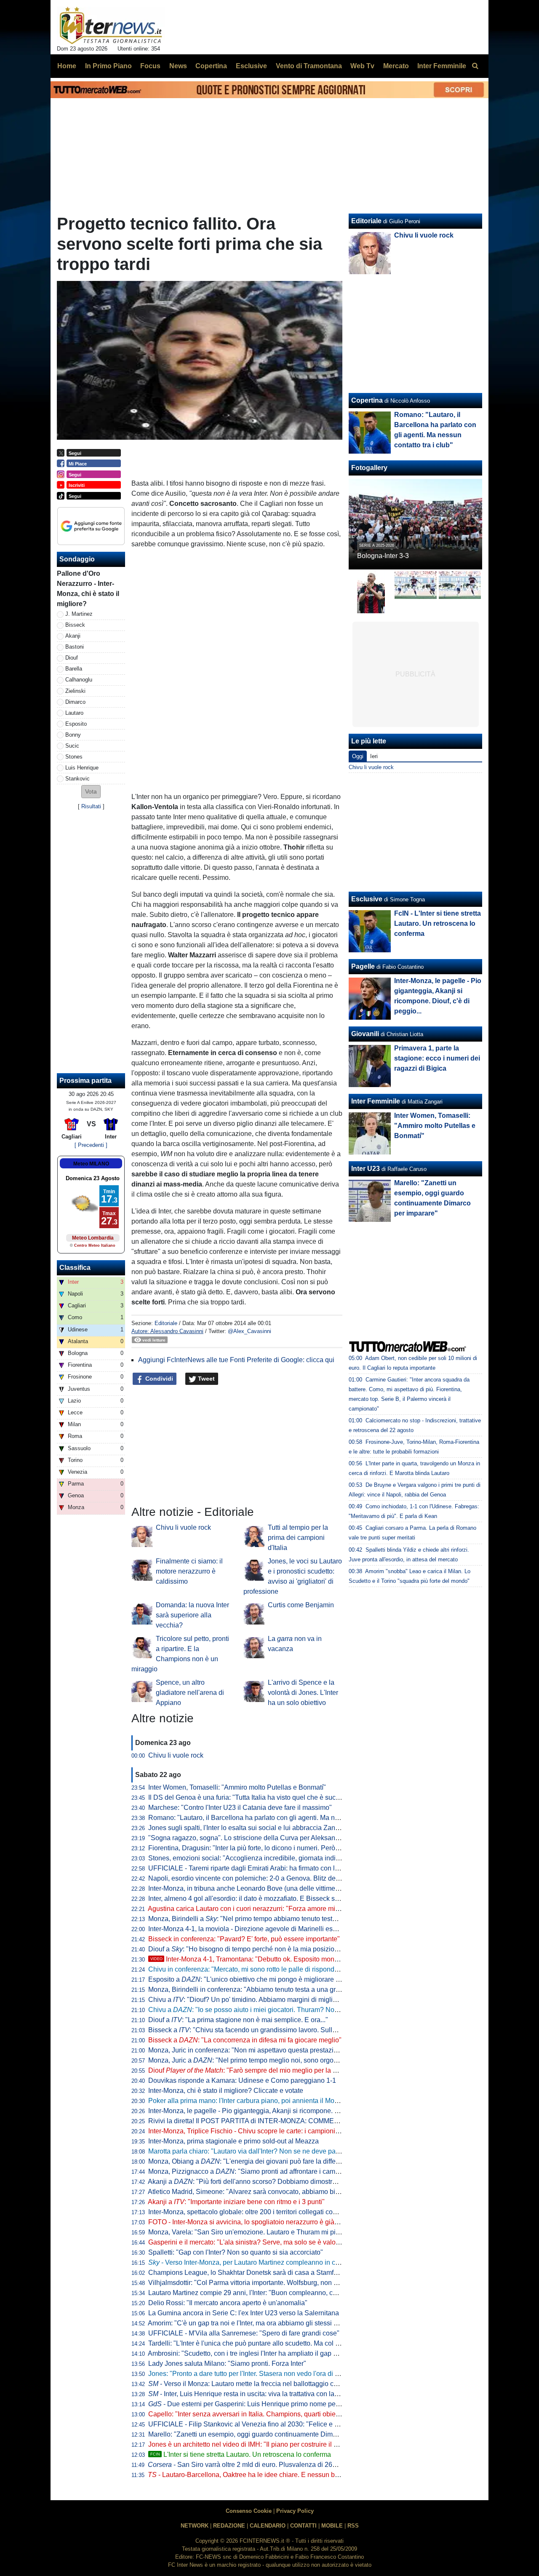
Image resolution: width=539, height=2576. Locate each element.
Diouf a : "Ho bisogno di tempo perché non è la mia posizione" (246, 1949)
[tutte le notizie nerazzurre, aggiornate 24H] (111, 26)
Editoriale (166, 1323)
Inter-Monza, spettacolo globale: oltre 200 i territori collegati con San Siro (256, 2212)
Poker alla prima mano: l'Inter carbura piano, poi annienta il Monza (247, 2101)
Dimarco (75, 702)
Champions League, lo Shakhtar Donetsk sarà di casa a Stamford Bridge (256, 2273)
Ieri (374, 756)
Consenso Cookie (249, 2511)
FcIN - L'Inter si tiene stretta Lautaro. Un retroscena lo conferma (438, 923)
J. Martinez (79, 614)
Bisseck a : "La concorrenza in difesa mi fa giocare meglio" (245, 2040)
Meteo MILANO (91, 1164)
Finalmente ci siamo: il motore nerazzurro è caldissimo (189, 1571)
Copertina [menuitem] (211, 66)
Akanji (73, 636)
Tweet (205, 1379)
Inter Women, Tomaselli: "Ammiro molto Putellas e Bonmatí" (237, 1787)
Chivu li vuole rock (183, 1527)
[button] (91, 792)
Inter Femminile (376, 1101)
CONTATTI (303, 2526)
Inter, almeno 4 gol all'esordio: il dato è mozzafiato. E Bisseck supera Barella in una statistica (286, 1899)
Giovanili (365, 1034)
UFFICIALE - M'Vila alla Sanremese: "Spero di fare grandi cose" (244, 2333)
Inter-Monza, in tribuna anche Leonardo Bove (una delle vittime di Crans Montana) (270, 1888)
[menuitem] (475, 66)
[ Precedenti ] (91, 1145)
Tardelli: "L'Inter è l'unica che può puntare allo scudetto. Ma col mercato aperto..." (268, 2343)
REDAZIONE (229, 2526)
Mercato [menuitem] (396, 66)
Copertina (367, 400)
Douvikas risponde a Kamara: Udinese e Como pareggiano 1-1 (242, 2080)
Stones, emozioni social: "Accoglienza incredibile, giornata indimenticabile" (260, 1858)
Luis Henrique (82, 768)
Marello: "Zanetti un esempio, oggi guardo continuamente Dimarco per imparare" (268, 2434)
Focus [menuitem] (150, 66)
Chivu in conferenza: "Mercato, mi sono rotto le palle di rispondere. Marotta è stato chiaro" (281, 1969)
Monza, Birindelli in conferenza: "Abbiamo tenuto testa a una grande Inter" (258, 1989)
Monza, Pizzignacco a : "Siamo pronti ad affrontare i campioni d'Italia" (261, 2171)
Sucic (72, 746)
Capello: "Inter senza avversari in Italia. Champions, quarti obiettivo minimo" (261, 2414)
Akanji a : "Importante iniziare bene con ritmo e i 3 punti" (236, 2202)
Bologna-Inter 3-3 (383, 556)
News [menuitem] (178, 66)
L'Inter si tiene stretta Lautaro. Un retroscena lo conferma (241, 2454)
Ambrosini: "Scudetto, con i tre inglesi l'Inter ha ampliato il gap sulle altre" (256, 2353)
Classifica (75, 1268)
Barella (74, 669)
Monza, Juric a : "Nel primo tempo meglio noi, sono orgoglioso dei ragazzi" (268, 2060)
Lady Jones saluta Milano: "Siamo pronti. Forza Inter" (227, 2364)
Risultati (91, 806)
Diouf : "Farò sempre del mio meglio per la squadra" (254, 2070)
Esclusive (367, 899)
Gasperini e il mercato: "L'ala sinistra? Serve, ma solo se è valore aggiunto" (260, 2242)
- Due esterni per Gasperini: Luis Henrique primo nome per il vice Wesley (264, 2404)
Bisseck (75, 625)
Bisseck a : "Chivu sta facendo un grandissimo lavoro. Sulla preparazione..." (267, 2030)
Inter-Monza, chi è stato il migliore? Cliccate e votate (226, 2091)
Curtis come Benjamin (301, 1605)
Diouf (72, 658)
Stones (74, 757)
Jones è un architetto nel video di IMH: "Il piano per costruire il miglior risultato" (265, 2444)
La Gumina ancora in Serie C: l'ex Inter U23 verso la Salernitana (244, 2313)
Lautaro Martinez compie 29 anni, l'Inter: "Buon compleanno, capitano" (253, 2293)
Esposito (76, 724)
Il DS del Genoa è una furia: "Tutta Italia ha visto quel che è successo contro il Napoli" (275, 1797)
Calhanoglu (79, 680)
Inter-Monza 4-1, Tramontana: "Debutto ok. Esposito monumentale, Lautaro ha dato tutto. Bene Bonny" (310, 1959)
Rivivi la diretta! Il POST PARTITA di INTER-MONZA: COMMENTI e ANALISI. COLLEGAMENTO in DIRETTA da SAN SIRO (333, 2121)
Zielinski (75, 691)
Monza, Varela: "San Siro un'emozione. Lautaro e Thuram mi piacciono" (255, 2232)
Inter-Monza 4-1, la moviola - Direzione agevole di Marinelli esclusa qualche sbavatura (277, 1929)
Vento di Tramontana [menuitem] (309, 66)
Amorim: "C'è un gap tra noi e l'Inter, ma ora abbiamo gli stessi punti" (249, 2323)
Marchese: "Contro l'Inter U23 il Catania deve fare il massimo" (240, 1808)
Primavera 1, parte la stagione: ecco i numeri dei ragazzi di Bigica (437, 1058)
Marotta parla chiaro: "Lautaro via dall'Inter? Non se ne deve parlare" (250, 2151)
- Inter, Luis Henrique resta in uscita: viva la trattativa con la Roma (251, 2394)
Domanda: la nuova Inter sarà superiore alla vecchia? (192, 1615)
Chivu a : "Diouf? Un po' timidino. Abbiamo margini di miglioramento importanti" (271, 2000)
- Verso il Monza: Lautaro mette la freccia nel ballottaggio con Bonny (255, 2384)
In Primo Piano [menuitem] (108, 66)
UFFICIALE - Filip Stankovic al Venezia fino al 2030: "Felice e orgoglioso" (258, 2424)
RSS (353, 2526)
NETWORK (195, 2526)
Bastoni (75, 647)
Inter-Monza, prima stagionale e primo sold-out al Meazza (233, 2141)
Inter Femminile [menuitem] (442, 66)
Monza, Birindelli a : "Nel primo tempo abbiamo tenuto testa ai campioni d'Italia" (272, 1919)
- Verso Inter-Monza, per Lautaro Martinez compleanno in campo (250, 2262)
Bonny (73, 735)
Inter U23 (366, 1169)
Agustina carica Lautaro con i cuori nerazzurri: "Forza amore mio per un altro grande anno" (282, 1909)
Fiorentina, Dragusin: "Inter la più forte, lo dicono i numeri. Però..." (245, 1848)
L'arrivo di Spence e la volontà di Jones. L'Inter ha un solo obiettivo (303, 1693)
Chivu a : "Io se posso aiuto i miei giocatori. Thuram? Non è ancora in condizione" (279, 2010)
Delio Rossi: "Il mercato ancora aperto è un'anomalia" (228, 2303)
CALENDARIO (268, 2526)
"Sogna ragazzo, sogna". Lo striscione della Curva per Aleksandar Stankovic (262, 1838)
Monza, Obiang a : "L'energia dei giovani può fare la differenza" (252, 2161)
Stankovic (77, 779)
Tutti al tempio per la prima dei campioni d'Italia (298, 1538)
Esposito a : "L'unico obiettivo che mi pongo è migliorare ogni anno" (258, 1979)
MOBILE (332, 2526)
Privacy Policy (295, 2511)
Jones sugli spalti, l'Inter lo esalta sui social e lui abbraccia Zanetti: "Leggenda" (265, 1828)
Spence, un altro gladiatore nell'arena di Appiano (190, 1693)
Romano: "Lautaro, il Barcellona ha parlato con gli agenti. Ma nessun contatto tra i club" (278, 1818)
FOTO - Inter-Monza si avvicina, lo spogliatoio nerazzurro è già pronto (252, 2222)
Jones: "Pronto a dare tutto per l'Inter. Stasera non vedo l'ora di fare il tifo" (256, 2374)
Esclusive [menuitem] (251, 66)
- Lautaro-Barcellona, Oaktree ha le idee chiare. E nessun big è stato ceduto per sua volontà (290, 2475)
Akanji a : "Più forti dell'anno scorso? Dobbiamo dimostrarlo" (247, 2182)
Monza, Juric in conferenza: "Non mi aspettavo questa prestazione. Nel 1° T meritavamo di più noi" (295, 2050)
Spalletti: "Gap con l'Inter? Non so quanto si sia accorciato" (236, 2252)
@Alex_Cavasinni (249, 1331)
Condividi (158, 1379)
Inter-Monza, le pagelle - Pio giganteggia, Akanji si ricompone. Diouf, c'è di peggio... (272, 2111)
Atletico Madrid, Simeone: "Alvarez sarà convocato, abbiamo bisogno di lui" (260, 2192)
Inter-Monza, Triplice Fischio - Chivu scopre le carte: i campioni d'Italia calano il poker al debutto (291, 2131)
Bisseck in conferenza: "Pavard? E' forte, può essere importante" (244, 1939)
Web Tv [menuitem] (362, 66)
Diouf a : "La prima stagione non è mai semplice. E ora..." (238, 2020)
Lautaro (74, 713)
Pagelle (363, 966)
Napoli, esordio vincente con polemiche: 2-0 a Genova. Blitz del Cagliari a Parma (269, 1878)
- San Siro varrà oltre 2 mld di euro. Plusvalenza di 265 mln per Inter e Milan (273, 2465)
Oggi (358, 756)
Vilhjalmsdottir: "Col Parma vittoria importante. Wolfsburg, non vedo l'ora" (257, 2283)
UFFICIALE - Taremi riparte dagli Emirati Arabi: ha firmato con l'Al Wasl (253, 1868)
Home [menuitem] (67, 66)
